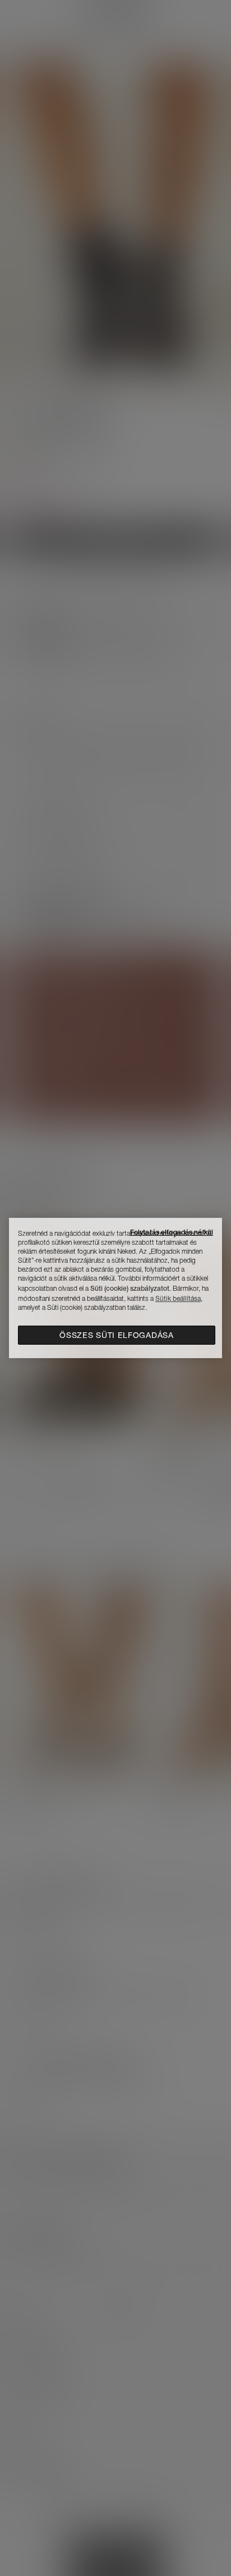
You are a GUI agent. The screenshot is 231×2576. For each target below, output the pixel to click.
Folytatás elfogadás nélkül (172, 1232)
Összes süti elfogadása (116, 1335)
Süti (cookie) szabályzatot (130, 1288)
